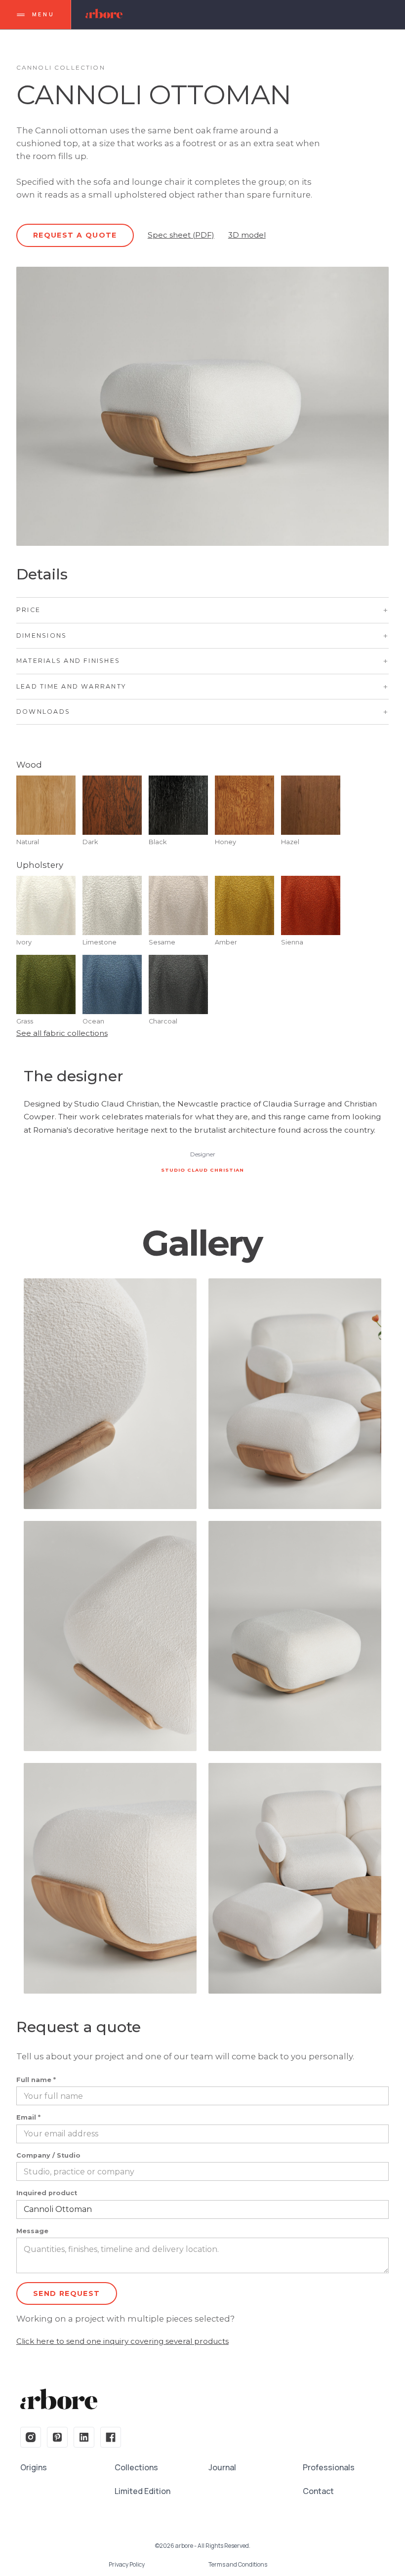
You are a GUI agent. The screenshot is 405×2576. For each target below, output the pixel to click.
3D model (247, 235)
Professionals (329, 2467)
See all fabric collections (62, 1033)
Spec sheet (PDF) (181, 235)
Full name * (36, 2080)
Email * (28, 2118)
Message (32, 2231)
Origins (34, 2467)
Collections (136, 2467)
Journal (222, 2467)
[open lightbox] (110, 1394)
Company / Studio (48, 2156)
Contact (318, 2491)
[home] (104, 15)
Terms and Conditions (238, 2565)
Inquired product (47, 2193)
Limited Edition (142, 2491)
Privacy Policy (127, 2565)
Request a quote (75, 235)
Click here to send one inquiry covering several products (122, 2341)
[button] (202, 610)
